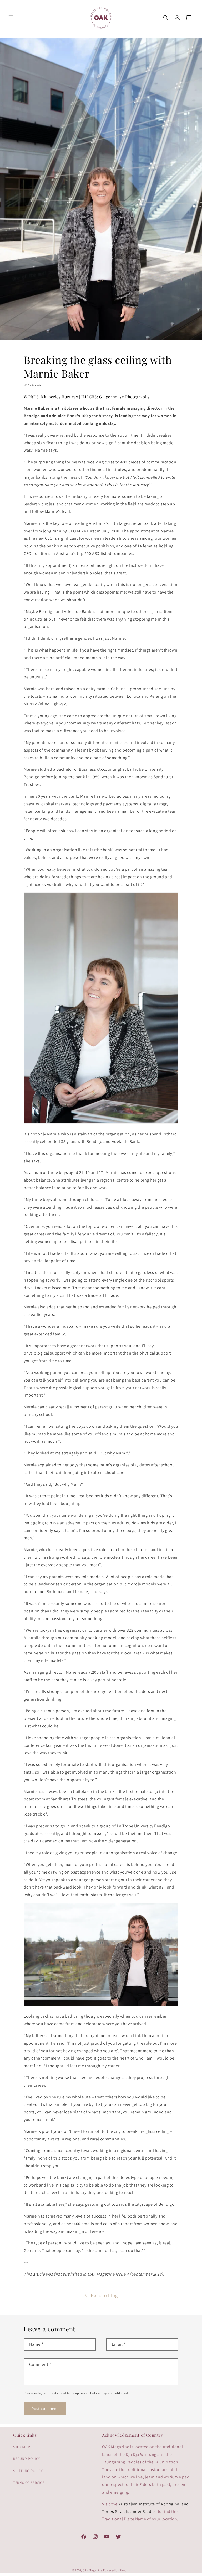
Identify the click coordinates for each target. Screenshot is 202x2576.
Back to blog (104, 2295)
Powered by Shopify (117, 2570)
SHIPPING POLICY (28, 2471)
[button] (11, 18)
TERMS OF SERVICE (29, 2483)
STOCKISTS (22, 2447)
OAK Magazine (92, 2570)
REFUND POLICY (27, 2459)
